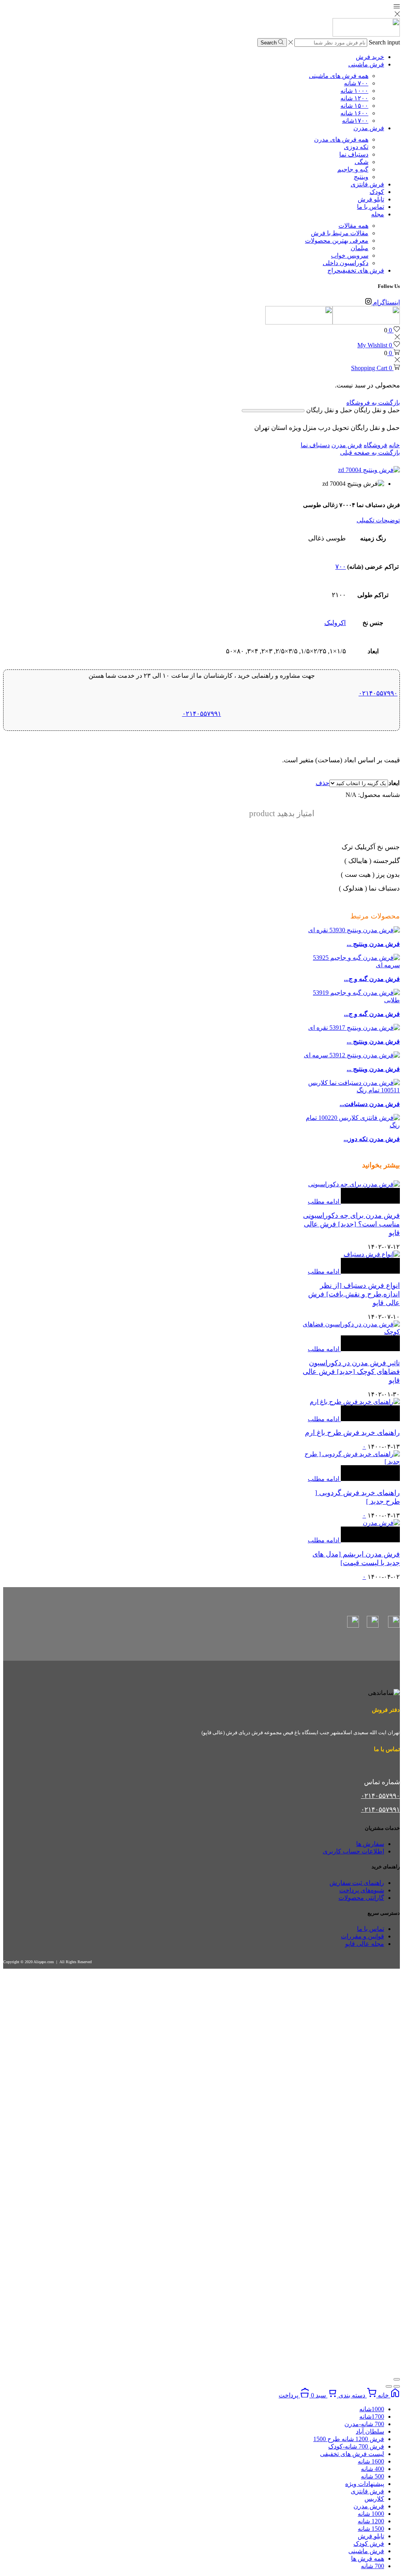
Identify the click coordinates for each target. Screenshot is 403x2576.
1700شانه (372, 2416)
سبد (319, 2395)
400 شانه (372, 2469)
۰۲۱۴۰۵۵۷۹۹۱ (202, 714)
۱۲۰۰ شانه (354, 98)
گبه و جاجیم (353, 169)
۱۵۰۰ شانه (354, 106)
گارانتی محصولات (361, 1898)
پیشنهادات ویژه (365, 2484)
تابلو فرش (371, 199)
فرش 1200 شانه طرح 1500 (349, 2439)
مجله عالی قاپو (365, 1944)
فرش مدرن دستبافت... (370, 1104)
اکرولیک (335, 623)
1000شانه (372, 2409)
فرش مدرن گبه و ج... (372, 979)
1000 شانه (371, 2514)
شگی (361, 162)
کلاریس (374, 2499)
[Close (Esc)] (397, 2379)
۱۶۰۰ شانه (354, 113)
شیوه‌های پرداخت (362, 1890)
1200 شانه (371, 2521)
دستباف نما (354, 154)
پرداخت (289, 2395)
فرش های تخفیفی (356, 270)
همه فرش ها (368, 2558)
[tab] (201, 520)
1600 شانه (371, 2461)
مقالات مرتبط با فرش (340, 233)
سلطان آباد (370, 2431)
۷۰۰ (341, 567)
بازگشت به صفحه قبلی (370, 453)
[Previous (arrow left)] (397, 2386)
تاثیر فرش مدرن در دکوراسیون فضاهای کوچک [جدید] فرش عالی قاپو (351, 1372)
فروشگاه (375, 445)
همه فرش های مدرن (341, 139)
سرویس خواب (350, 255)
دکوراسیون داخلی (346, 263)
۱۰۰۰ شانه (354, 91)
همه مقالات (353, 226)
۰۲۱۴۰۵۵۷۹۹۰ (378, 693)
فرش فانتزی (367, 184)
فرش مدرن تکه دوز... (372, 1139)
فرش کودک (369, 2544)
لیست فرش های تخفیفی (352, 2454)
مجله (378, 214)
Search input (384, 42)
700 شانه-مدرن (364, 2424)
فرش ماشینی (366, 64)
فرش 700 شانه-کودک (356, 2446)
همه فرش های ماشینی (339, 76)
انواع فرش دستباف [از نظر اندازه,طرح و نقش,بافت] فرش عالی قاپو (354, 1294)
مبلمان (360, 248)
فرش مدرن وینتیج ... (373, 944)
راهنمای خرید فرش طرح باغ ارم (352, 1433)
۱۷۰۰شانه (355, 121)
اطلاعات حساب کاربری (353, 1851)
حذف (323, 783)
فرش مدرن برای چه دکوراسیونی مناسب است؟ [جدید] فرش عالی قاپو (351, 1224)
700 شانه (372, 2566)
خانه (394, 445)
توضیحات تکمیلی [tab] (378, 520)
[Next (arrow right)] (389, 2386)
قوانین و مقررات (362, 1936)
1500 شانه (371, 2529)
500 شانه (372, 2476)
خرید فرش (370, 57)
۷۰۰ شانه (356, 83)
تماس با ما (371, 207)
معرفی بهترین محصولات (337, 241)
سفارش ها (370, 1844)
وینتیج (361, 177)
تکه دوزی (356, 147)
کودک (377, 192)
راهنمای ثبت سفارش (357, 1883)
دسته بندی (352, 2395)
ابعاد (394, 783)
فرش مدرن (369, 128)
